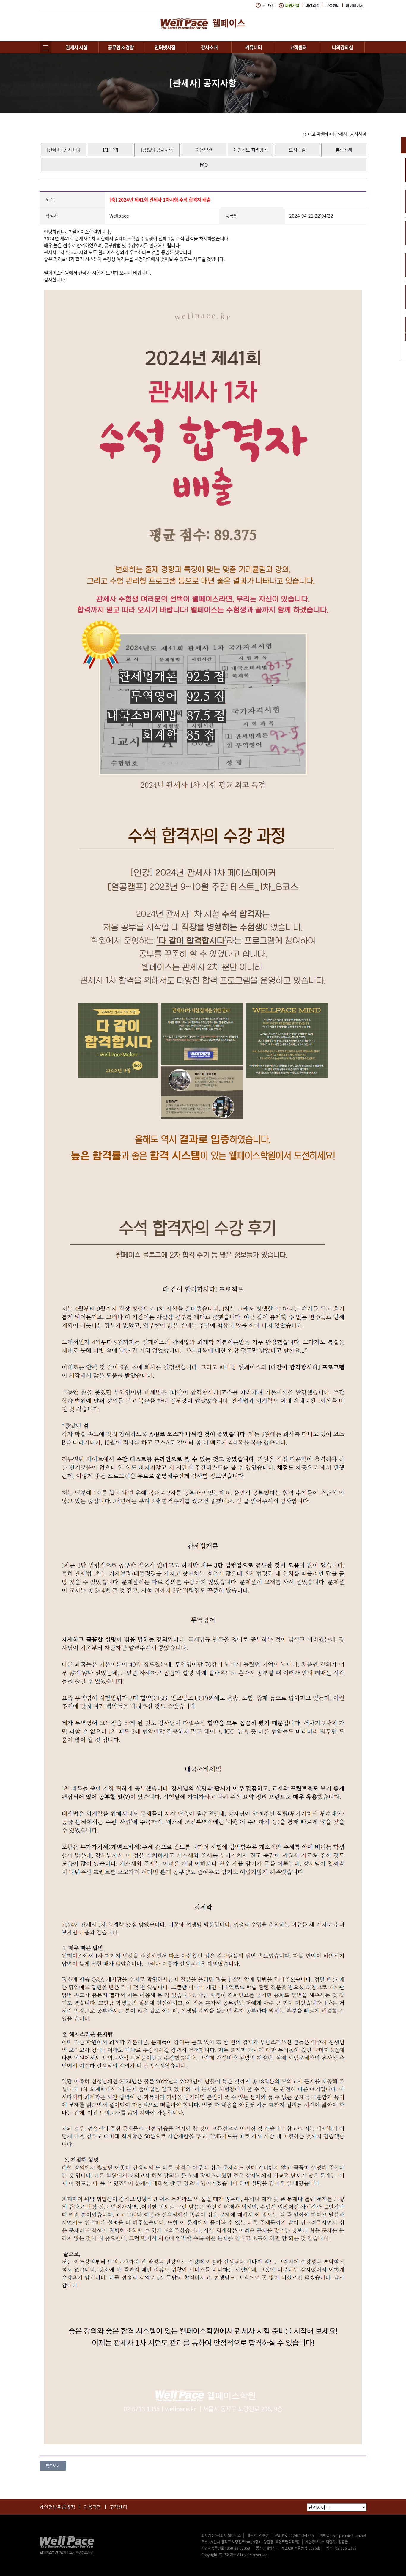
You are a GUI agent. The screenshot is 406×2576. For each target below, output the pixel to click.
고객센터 (333, 5)
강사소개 (209, 47)
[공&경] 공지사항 (157, 150)
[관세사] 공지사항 (350, 134)
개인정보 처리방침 (251, 150)
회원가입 (292, 5)
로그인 (267, 5)
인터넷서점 (165, 47)
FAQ (204, 165)
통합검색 (344, 150)
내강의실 (312, 5)
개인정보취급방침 (57, 2507)
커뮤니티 (254, 47)
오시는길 (297, 150)
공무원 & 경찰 (121, 47)
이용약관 (204, 150)
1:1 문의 (110, 150)
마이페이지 (355, 5)
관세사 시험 (77, 47)
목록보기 (53, 2466)
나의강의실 (342, 47)
